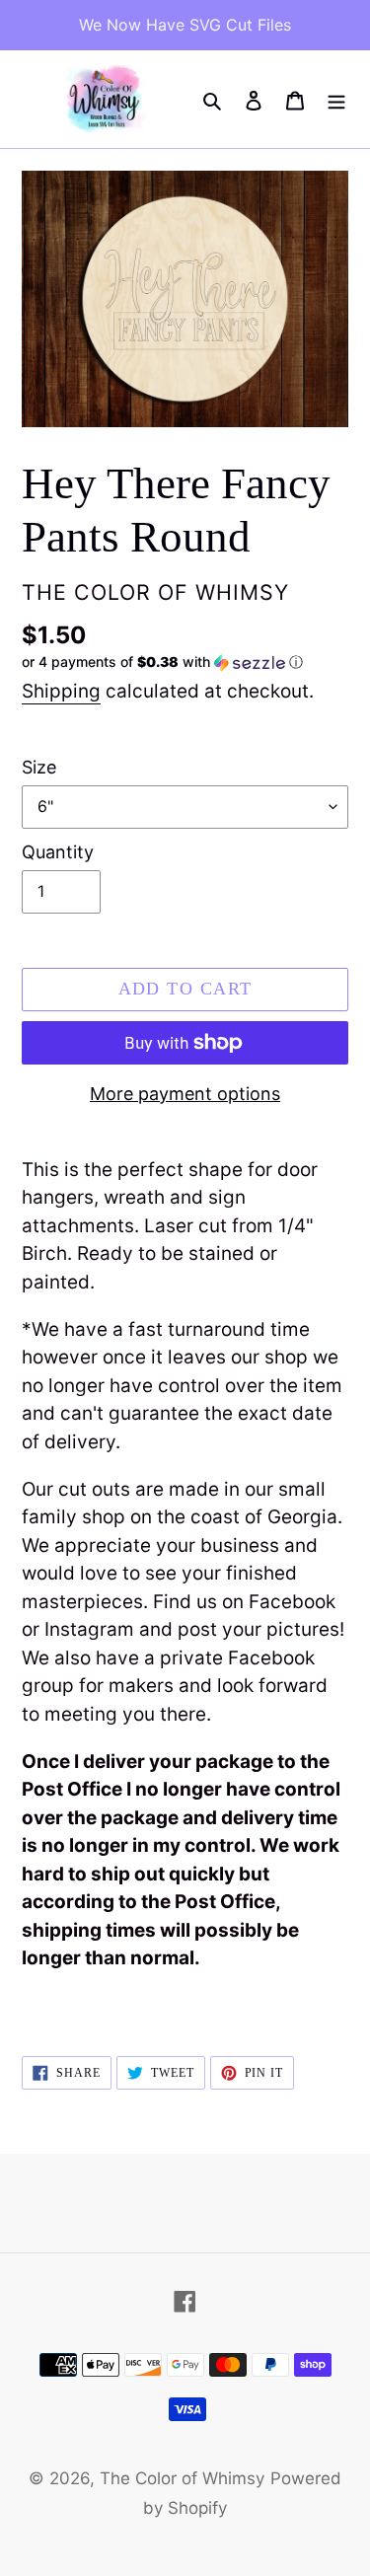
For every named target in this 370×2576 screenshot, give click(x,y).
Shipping (61, 691)
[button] (162, 662)
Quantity (58, 852)
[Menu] (336, 100)
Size (39, 767)
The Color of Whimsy (182, 2478)
